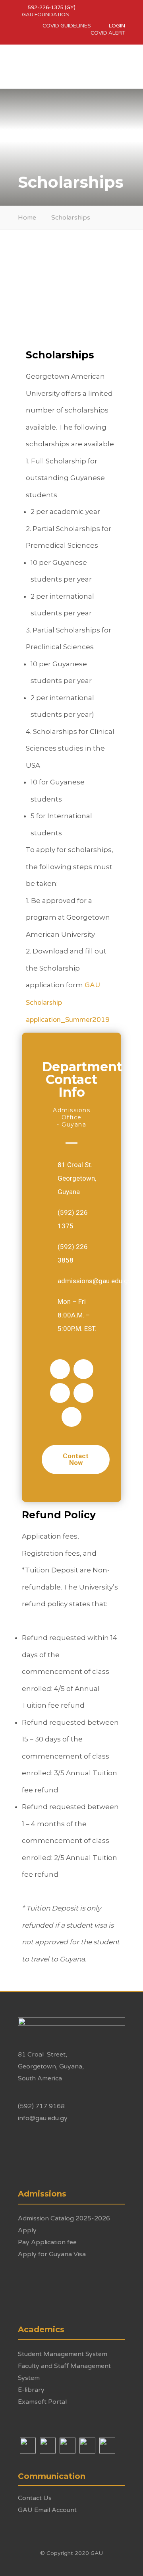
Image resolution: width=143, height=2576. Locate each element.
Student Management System (63, 2354)
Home (27, 218)
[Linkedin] (71, 1417)
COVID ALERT (108, 33)
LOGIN (117, 26)
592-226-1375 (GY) (52, 8)
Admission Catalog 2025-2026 (64, 2218)
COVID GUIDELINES (67, 26)
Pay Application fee (47, 2242)
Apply (27, 2230)
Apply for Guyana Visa (52, 2254)
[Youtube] (83, 1393)
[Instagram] (83, 1369)
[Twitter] (60, 1393)
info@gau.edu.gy (43, 2118)
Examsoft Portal (42, 2402)
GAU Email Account (47, 2510)
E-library (31, 2390)
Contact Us (35, 2498)
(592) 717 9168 (41, 2106)
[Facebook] (60, 1369)
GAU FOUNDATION (46, 15)
